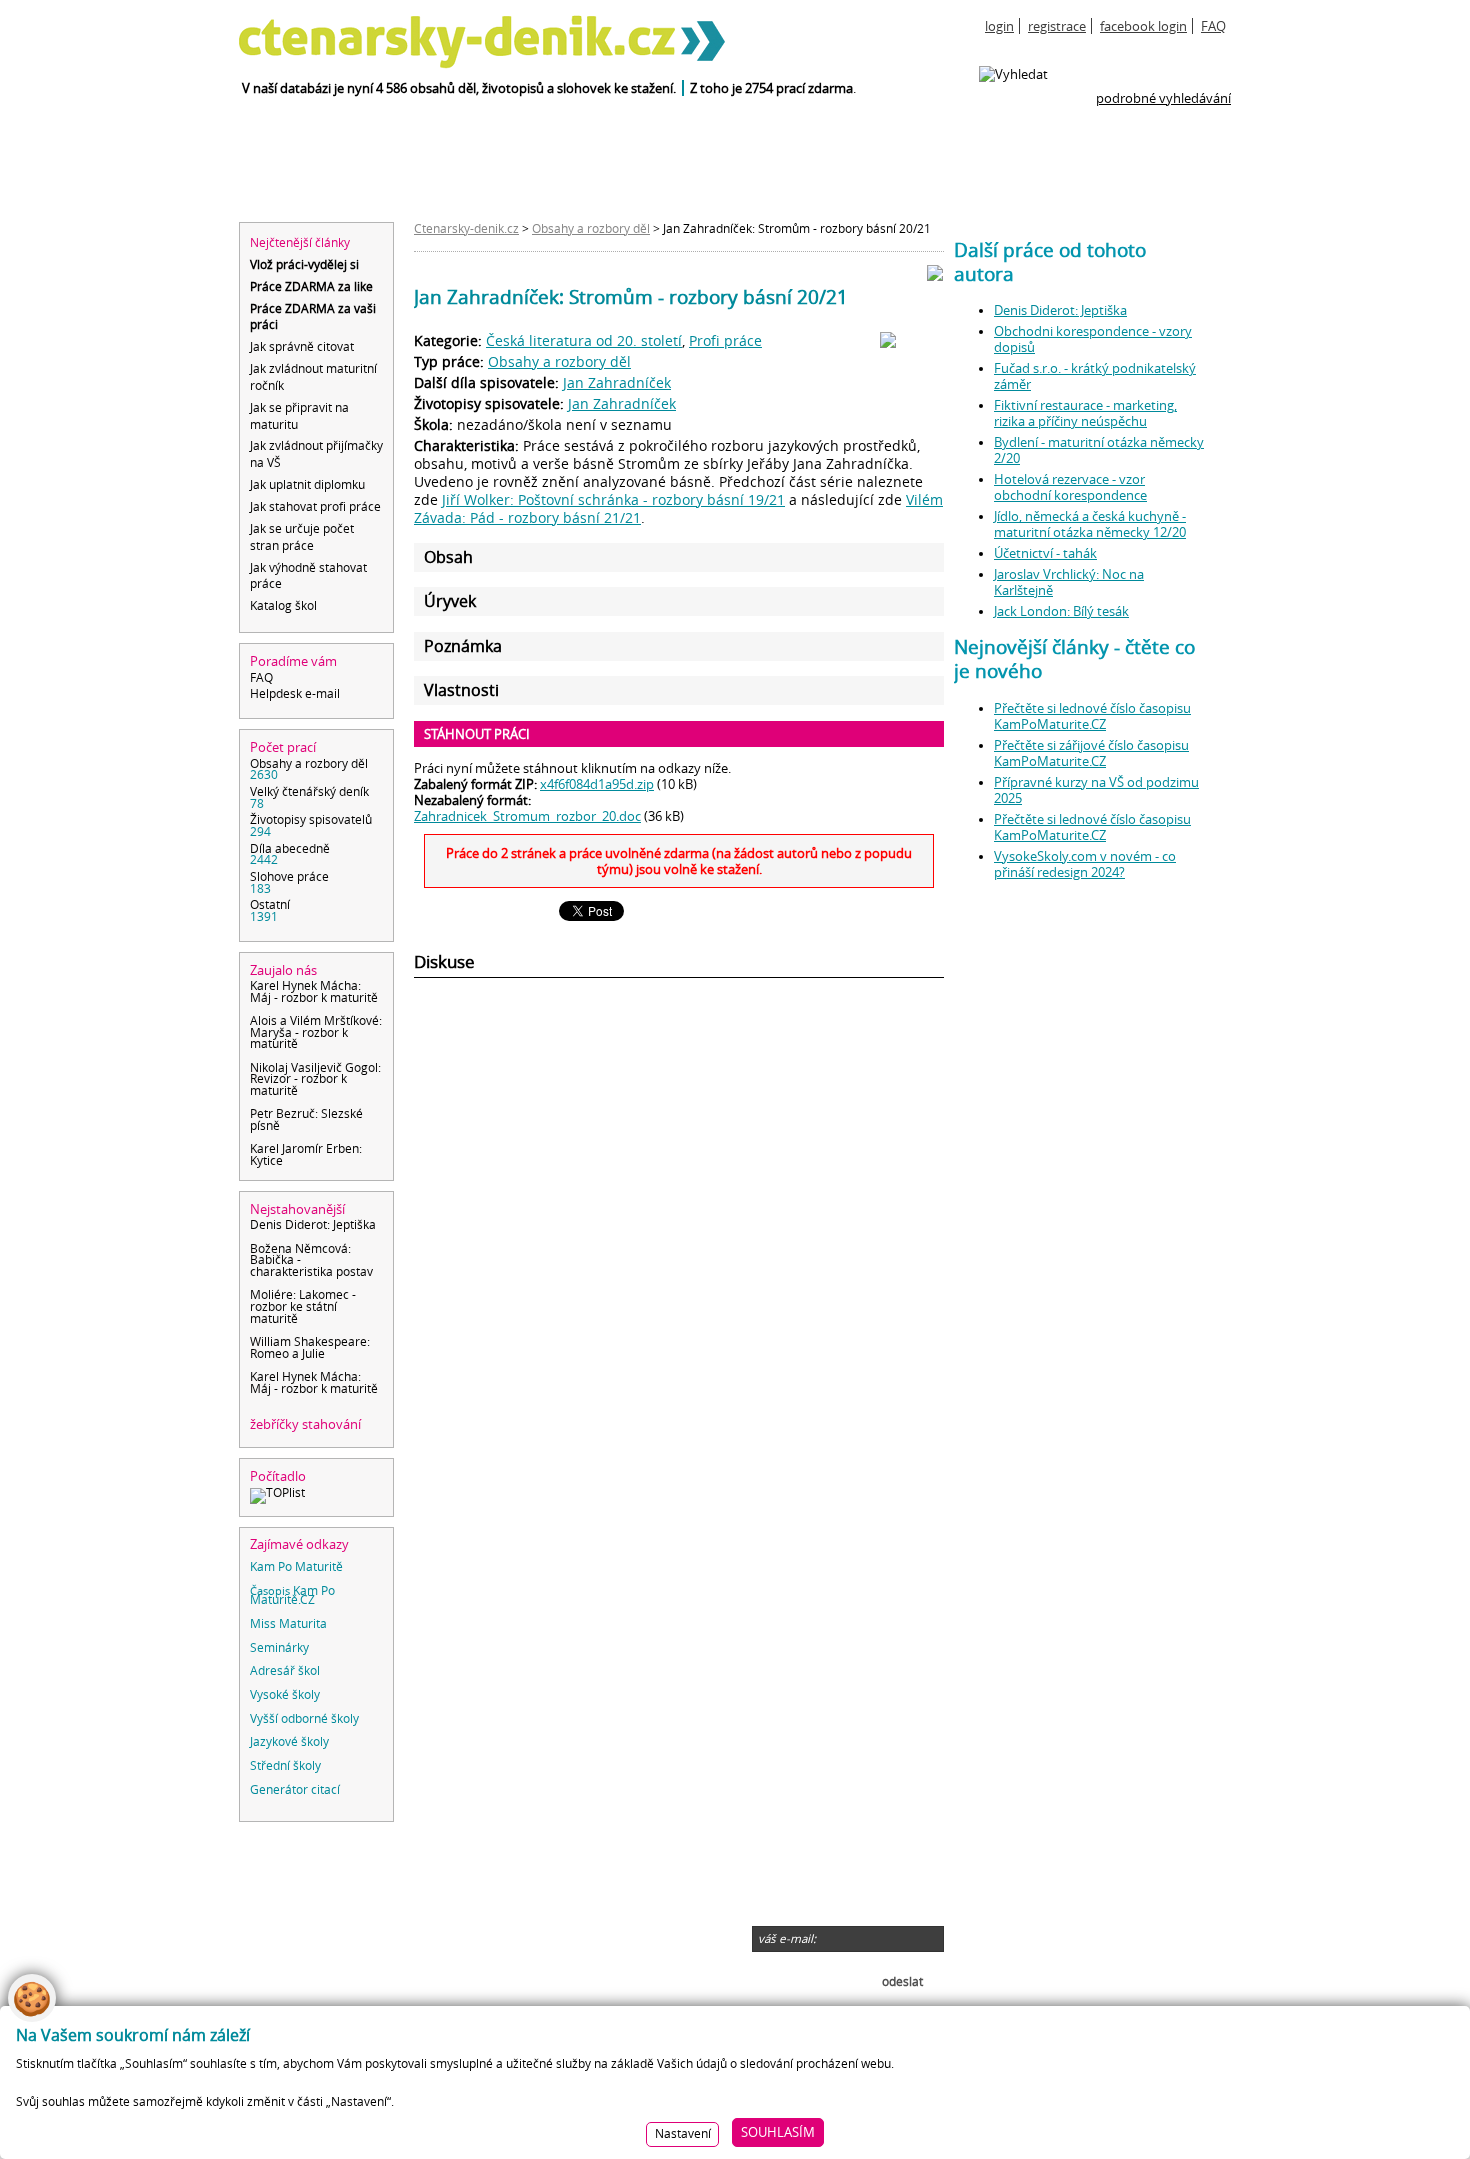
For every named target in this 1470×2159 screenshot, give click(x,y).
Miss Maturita (288, 1625)
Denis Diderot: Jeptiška (313, 1226)
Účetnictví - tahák (1045, 553)
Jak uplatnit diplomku (307, 484)
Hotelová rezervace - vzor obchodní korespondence (1070, 487)
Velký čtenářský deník (309, 798)
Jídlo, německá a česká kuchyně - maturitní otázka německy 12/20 (1090, 524)
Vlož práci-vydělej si (304, 264)
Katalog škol (538, 1972)
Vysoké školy (285, 1696)
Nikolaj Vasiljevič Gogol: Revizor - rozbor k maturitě (315, 1080)
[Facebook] (1024, 1905)
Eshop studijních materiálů (331, 1972)
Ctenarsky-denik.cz (466, 229)
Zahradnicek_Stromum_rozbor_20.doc (527, 816)
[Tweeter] (1098, 1905)
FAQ (1213, 26)
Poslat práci (286, 1940)
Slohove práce (289, 883)
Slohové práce (544, 1924)
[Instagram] (1024, 1964)
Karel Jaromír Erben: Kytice (306, 1155)
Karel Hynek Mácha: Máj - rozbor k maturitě (314, 992)
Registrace (350, 1876)
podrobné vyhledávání (1163, 98)
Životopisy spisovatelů (311, 826)
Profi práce (725, 341)
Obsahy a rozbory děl (309, 770)
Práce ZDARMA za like (311, 286)
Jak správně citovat (302, 346)
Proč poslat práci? (304, 1956)
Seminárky (279, 1649)
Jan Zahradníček (617, 383)
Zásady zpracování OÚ (318, 1908)
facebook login (1143, 26)
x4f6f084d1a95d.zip (597, 784)
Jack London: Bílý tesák (1061, 611)
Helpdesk (280, 1892)
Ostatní (270, 911)
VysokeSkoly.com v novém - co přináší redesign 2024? (1085, 864)
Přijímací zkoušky (553, 1956)
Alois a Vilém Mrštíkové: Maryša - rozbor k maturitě (316, 1033)
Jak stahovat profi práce (315, 506)
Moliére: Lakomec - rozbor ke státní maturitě (303, 1307)
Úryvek (450, 601)
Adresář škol (285, 1672)
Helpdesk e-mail (295, 694)
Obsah (448, 557)
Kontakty (279, 1876)
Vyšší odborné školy (304, 1720)
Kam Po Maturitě (296, 1568)
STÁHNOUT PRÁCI (477, 734)
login (999, 26)
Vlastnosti (461, 690)
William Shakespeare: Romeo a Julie (310, 1348)
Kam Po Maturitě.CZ (292, 1597)
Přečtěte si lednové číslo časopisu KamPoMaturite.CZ (1092, 716)
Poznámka (463, 646)
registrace (1057, 26)
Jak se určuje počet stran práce (302, 537)
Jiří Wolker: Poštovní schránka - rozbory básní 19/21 (613, 500)
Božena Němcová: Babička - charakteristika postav (311, 1261)
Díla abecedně (290, 855)
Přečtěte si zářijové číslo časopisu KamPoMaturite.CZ (1091, 753)
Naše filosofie (338, 1860)
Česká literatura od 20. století (584, 341)
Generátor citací (295, 1791)
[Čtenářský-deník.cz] (359, 46)
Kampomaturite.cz (307, 1924)
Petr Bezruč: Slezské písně (306, 1120)
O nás (269, 1860)
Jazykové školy (289, 1743)
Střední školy (285, 1767)
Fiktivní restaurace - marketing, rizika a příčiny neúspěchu (1085, 413)
